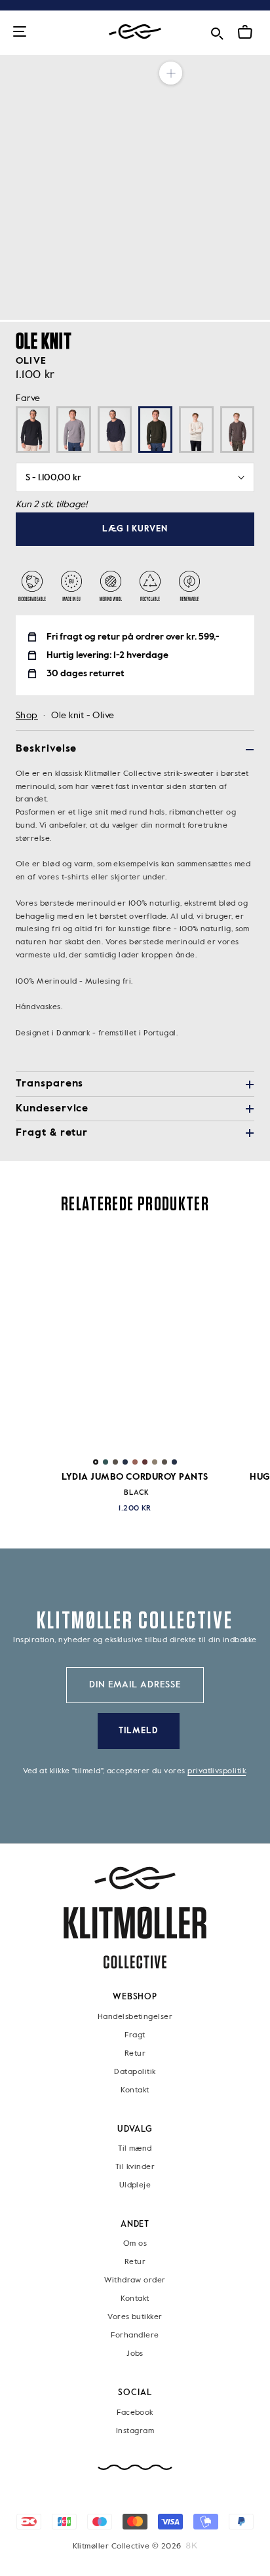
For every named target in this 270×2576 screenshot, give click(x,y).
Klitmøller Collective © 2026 (127, 2547)
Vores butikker (135, 2317)
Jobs (135, 2354)
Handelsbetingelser (135, 2016)
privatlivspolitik (217, 1771)
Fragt (135, 2035)
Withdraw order (135, 2280)
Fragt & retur (52, 1133)
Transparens (49, 1084)
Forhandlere (135, 2336)
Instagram (135, 2431)
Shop (27, 716)
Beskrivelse (46, 749)
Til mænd (135, 2149)
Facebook (135, 2412)
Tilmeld (138, 1731)
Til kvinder (135, 2167)
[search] (217, 31)
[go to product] (135, 1342)
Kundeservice (52, 1109)
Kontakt (135, 2090)
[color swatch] (96, 1462)
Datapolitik (135, 2071)
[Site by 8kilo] (192, 2546)
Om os (135, 2244)
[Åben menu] (20, 32)
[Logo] (135, 32)
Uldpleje (135, 2185)
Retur (135, 2053)
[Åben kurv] (245, 32)
